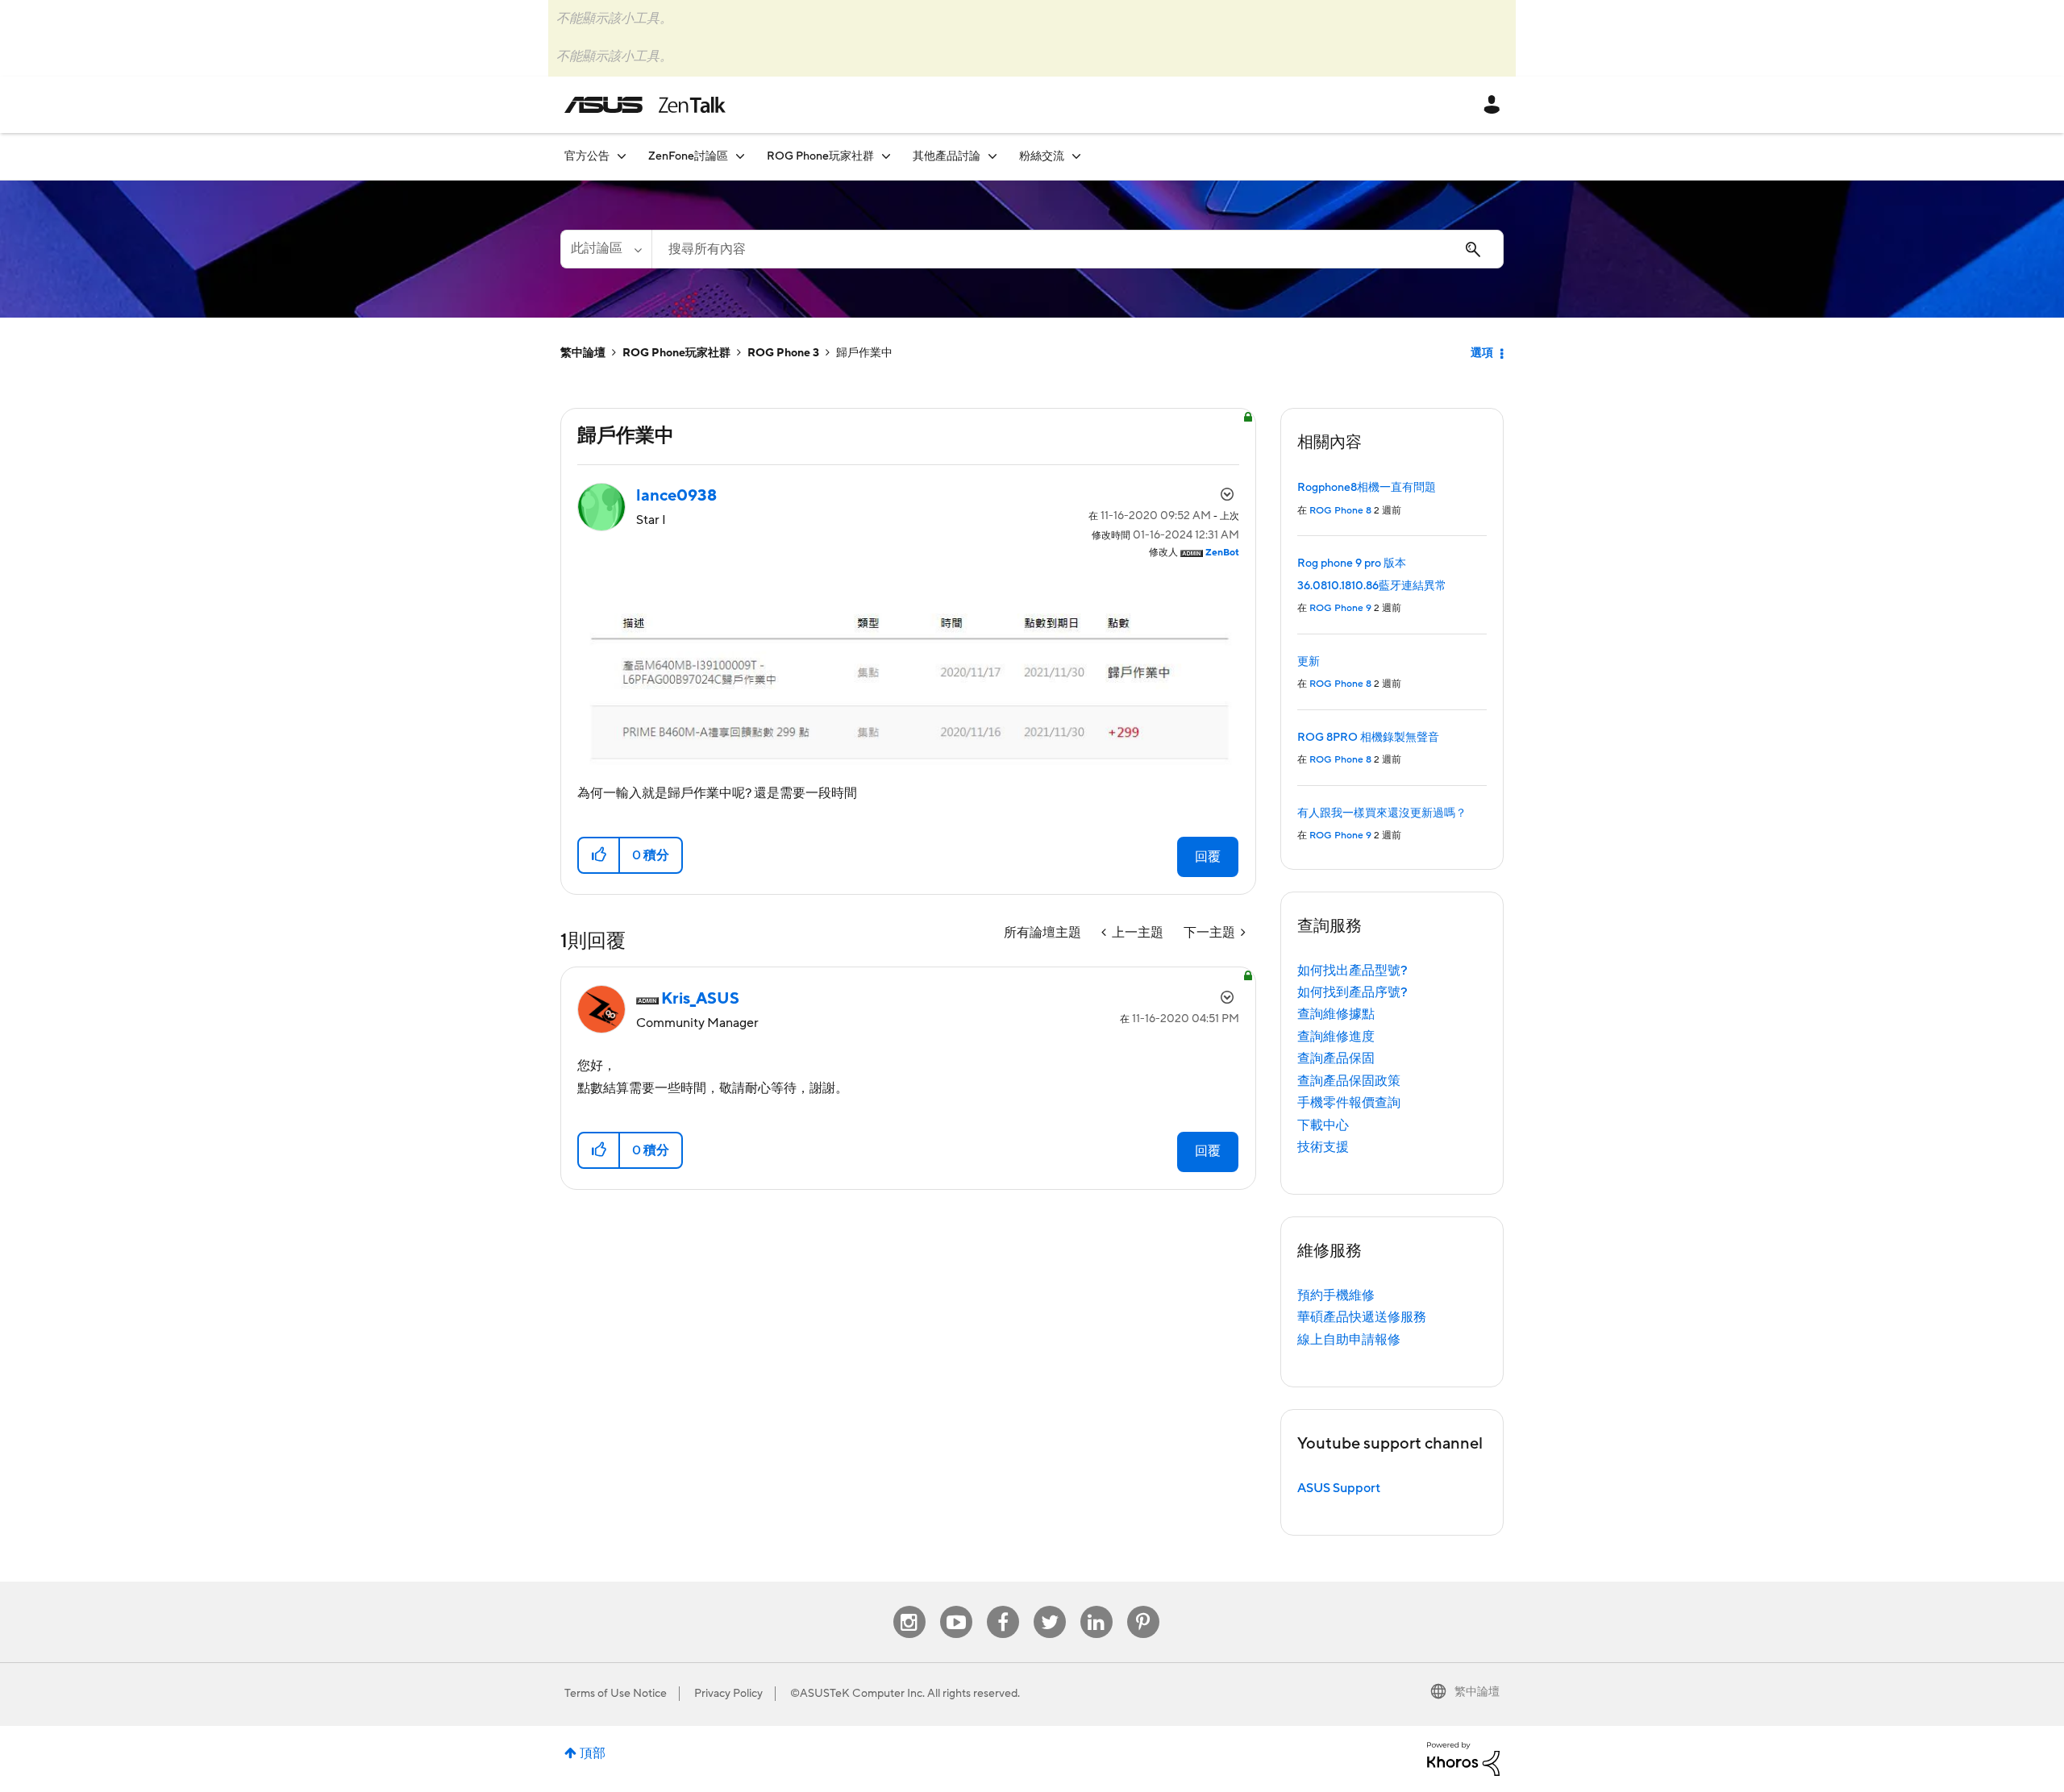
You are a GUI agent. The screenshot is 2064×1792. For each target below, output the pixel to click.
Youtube (956, 1606)
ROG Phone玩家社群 (676, 353)
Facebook (1003, 1606)
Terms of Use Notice (616, 1694)
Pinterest (1143, 1606)
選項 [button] (1482, 353)
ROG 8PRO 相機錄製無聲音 (1368, 738)
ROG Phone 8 (1340, 511)
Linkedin (1096, 1606)
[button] (599, 855)
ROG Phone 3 (783, 353)
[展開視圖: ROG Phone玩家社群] (886, 156)
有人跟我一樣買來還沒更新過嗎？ (1382, 813)
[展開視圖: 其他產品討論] (992, 156)
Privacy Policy (728, 1694)
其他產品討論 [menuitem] (947, 156)
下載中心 (1323, 1125)
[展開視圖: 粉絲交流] (1076, 156)
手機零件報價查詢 (1349, 1103)
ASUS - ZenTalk (645, 105)
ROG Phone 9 (1340, 608)
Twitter (1049, 1606)
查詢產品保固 (1336, 1058)
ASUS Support (1339, 1488)
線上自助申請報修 (1349, 1340)
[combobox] (1078, 249)
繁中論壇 (583, 353)
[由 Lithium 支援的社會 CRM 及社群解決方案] (1463, 1758)
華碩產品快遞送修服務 (1362, 1317)
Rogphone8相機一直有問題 (1367, 488)
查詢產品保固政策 (1349, 1081)
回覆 (1208, 857)
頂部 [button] (593, 1753)
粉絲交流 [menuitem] (1042, 156)
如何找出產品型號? (1352, 971)
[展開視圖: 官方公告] (622, 156)
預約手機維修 (1336, 1295)
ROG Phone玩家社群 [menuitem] (820, 156)
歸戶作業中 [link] (864, 353)
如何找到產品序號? (1352, 992)
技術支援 (1323, 1147)
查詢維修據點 (1336, 1014)
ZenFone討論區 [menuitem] (688, 156)
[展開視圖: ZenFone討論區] (740, 156)
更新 (1309, 662)
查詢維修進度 (1336, 1037)
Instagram (909, 1606)
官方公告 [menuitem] (587, 156)
